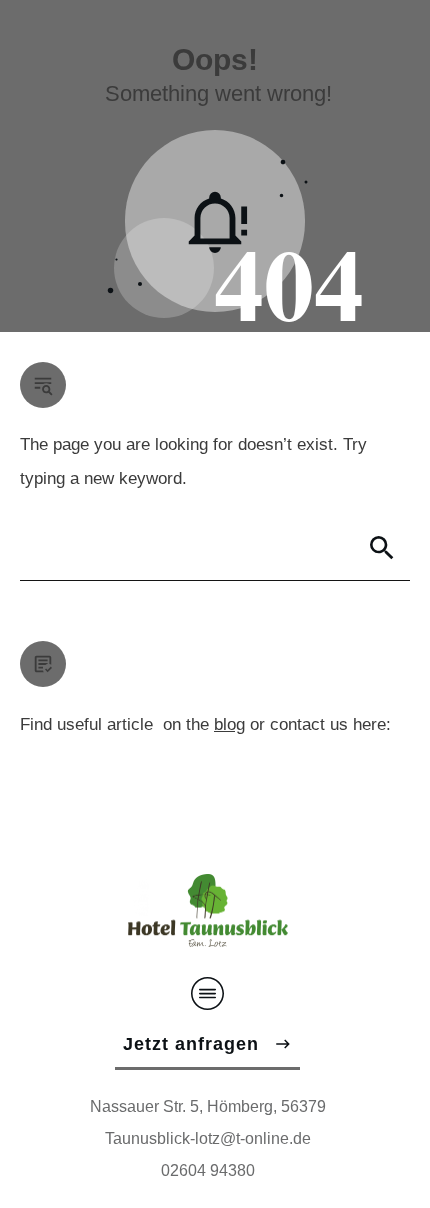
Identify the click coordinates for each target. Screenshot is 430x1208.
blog (229, 724)
